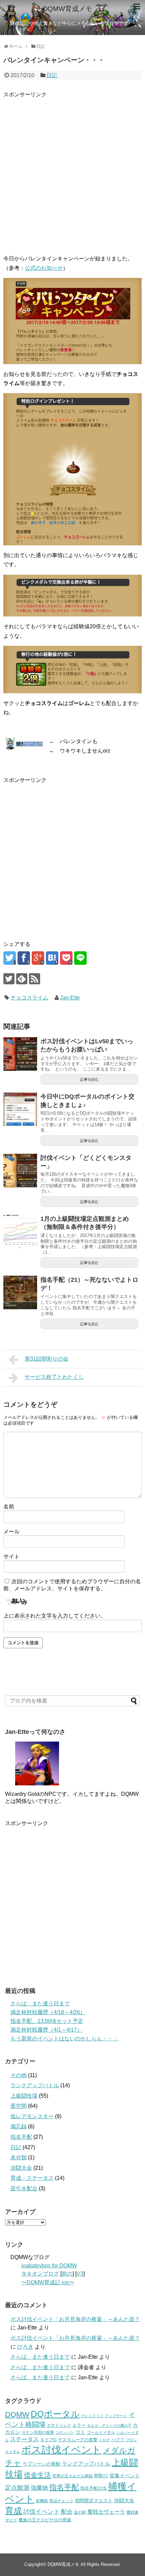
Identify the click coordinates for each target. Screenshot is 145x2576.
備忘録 (19, 2126)
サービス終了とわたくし (54, 1377)
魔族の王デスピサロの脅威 (45, 2520)
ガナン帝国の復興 (38, 2432)
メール (11, 1532)
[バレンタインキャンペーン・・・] (52, 958)
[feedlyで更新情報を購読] (22, 979)
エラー (79, 2425)
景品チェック (61, 2501)
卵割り (101, 2476)
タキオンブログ (40, 2274)
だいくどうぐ (92, 2416)
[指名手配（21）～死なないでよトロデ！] (20, 1293)
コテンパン (65, 2432)
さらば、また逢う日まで (40, 2003)
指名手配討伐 (93, 2488)
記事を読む (90, 1079)
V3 (80, 2274)
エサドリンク (59, 2425)
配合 (67, 2512)
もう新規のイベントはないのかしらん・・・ (64, 2039)
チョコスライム (29, 998)
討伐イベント (41, 2512)
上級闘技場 (24, 2096)
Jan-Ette (70, 998)
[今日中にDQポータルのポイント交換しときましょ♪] (20, 1109)
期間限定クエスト (94, 2501)
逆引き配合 (24, 2188)
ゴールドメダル (101, 2432)
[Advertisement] (72, 171)
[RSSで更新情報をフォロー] (35, 979)
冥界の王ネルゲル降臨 (72, 2476)
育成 (13, 2511)
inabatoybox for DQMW (49, 2266)
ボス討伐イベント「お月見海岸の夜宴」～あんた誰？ (75, 2319)
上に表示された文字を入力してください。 (55, 1616)
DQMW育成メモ (67, 9)
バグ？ (118, 2440)
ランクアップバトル (35, 2085)
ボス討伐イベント (61, 2450)
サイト (11, 1556)
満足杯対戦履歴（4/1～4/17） (46, 2030)
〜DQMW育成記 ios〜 (48, 2282)
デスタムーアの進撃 (78, 2440)
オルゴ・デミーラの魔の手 (109, 2425)
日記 (52, 75)
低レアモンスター (32, 2116)
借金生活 (37, 2475)
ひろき (25, 2347)
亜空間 (19, 2106)
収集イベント (125, 2475)
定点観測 (17, 2488)
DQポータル (55, 2414)
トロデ (104, 2440)
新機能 (42, 2501)
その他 (19, 2075)
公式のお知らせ (44, 268)
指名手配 (21, 2137)
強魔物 (39, 2488)
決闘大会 (21, 2168)
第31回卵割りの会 (47, 1359)
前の (67, 2274)
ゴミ (80, 2432)
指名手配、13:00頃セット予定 (47, 2021)
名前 (9, 1507)
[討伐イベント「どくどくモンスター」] (20, 1171)
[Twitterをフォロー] (9, 979)
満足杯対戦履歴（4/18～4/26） (48, 2012)
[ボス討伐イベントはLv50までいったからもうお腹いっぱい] (20, 1054)
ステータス (24, 2439)
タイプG (48, 2440)
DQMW (17, 2414)
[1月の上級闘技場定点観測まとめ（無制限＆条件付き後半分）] (20, 1232)
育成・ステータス (32, 2178)
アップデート (116, 2416)
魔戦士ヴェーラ (106, 2512)
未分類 (19, 2157)
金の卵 (80, 2512)
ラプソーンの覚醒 (41, 2464)
